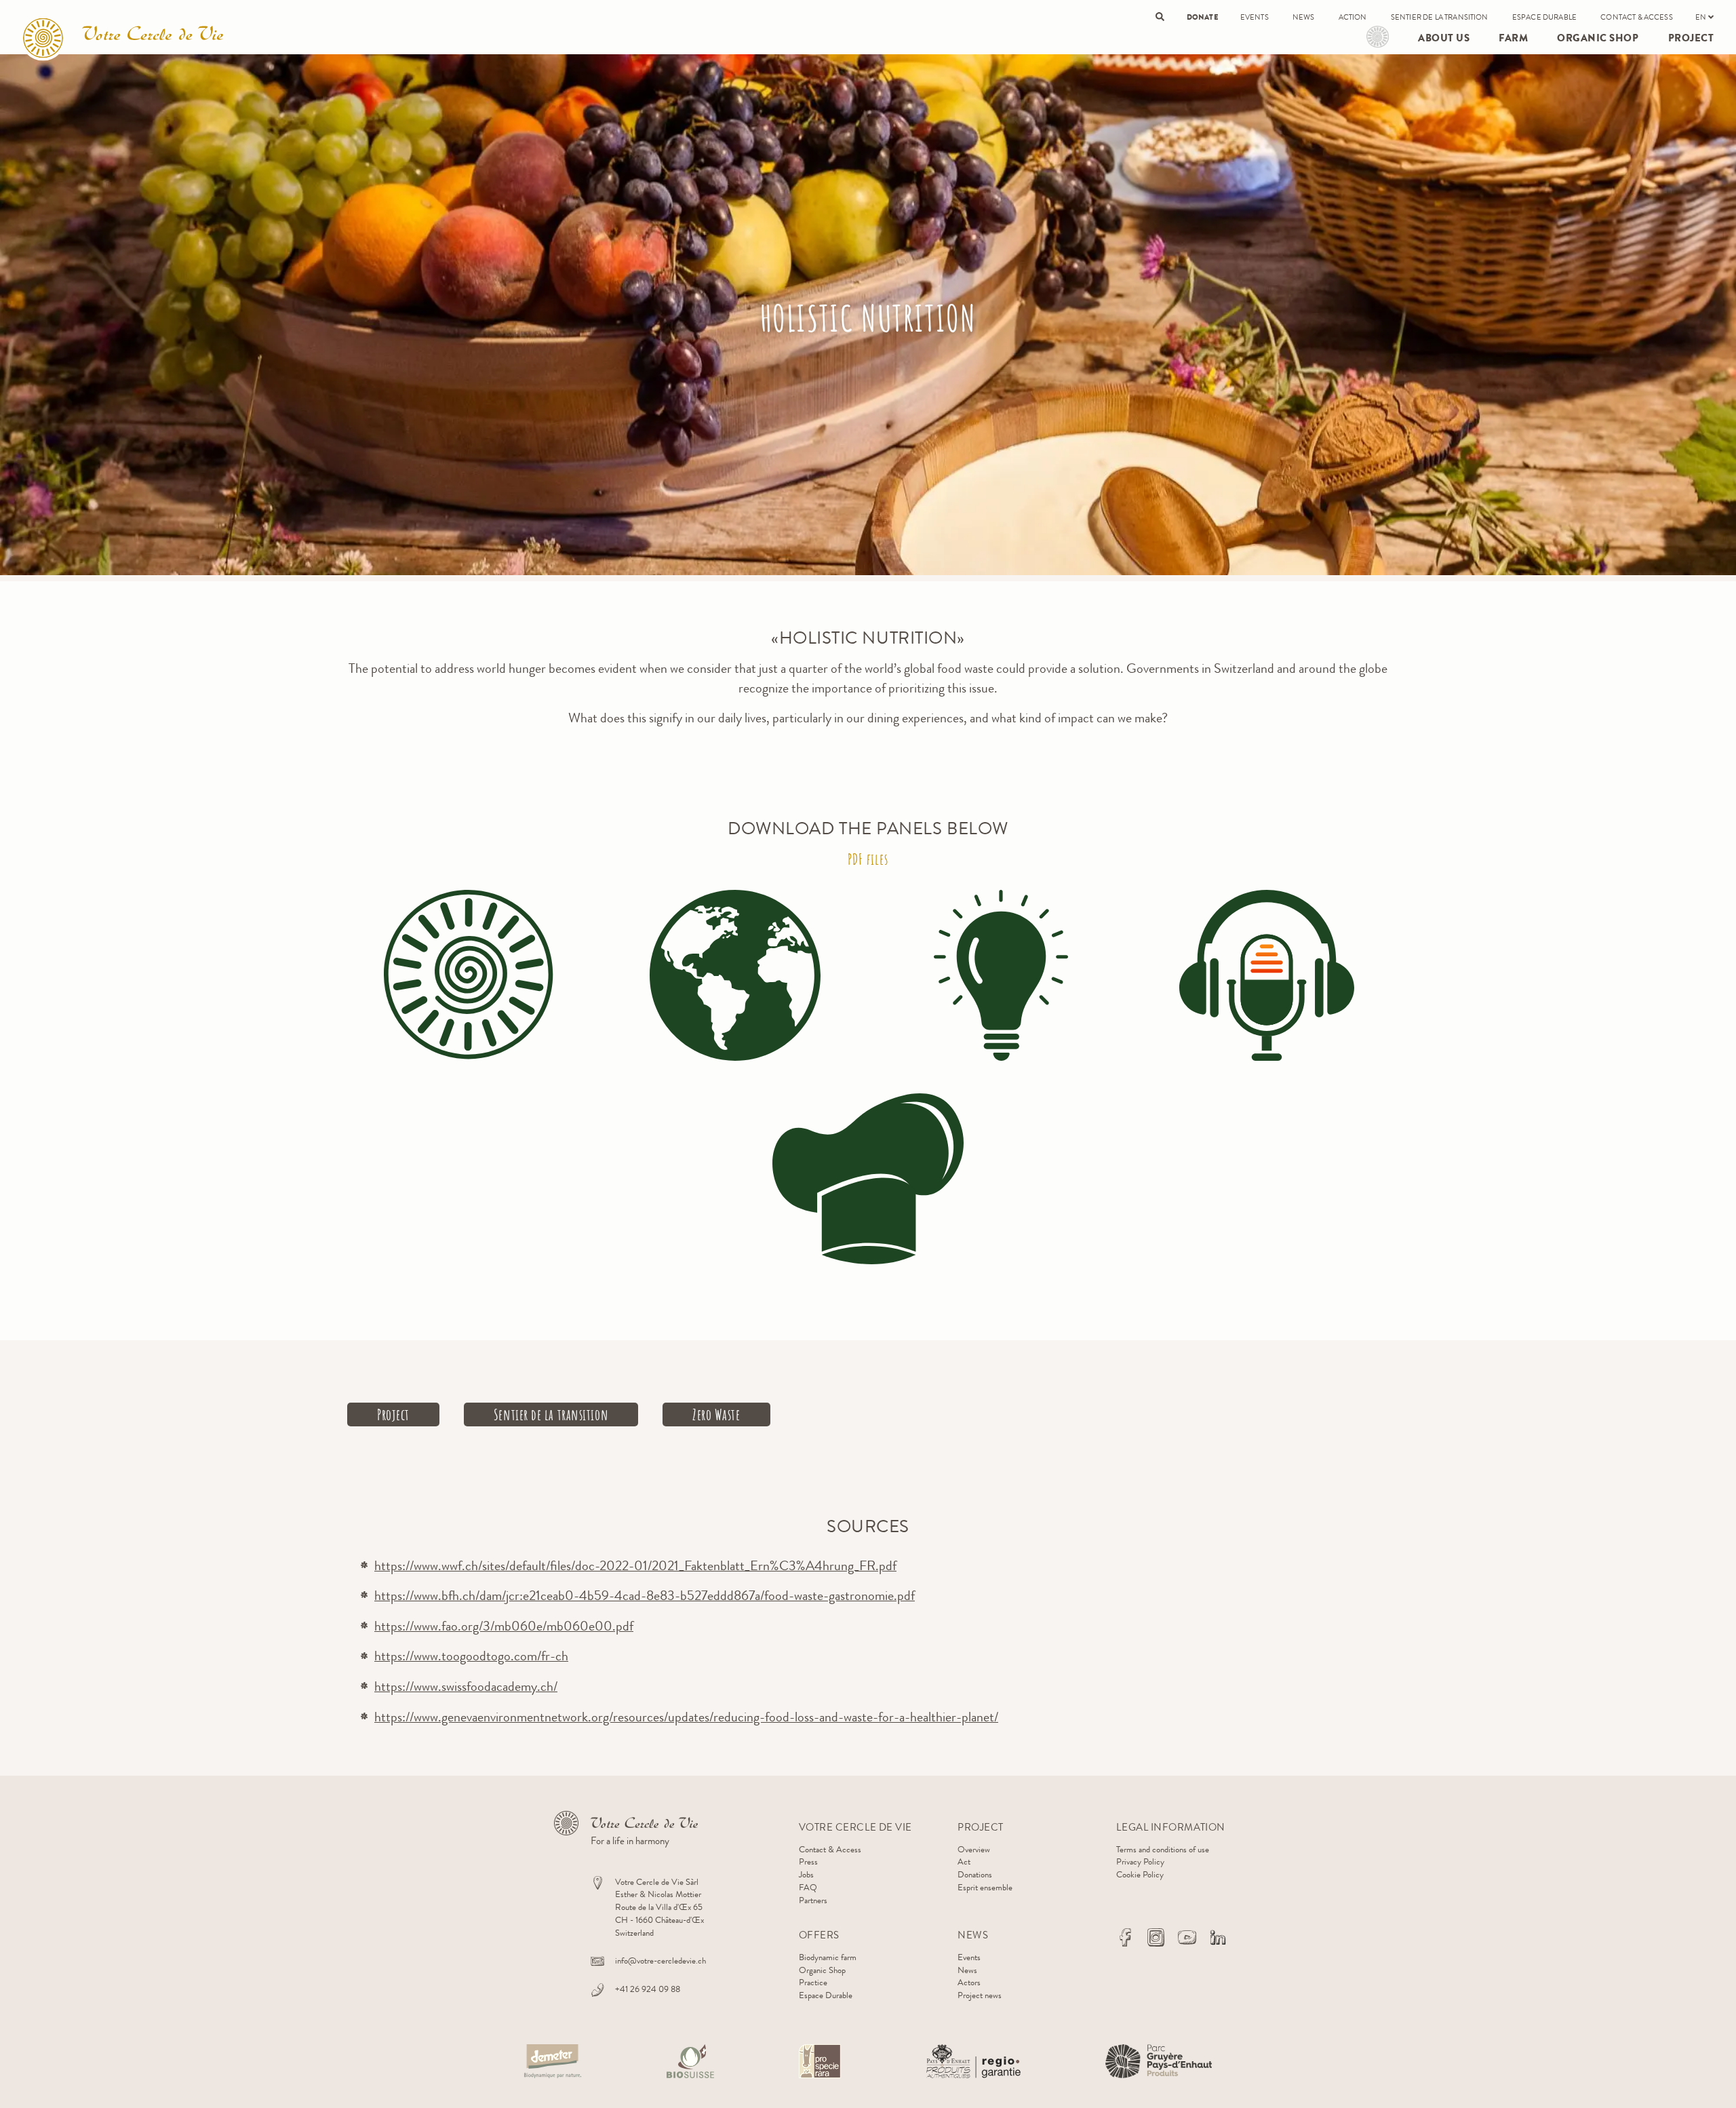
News (1304, 17)
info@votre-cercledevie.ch (660, 1960)
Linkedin (1218, 1937)
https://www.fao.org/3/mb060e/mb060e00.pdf (504, 1626)
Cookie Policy (1140, 1874)
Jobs (806, 1874)
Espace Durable (1544, 17)
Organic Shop (1598, 38)
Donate (1202, 17)
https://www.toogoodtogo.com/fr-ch (471, 1656)
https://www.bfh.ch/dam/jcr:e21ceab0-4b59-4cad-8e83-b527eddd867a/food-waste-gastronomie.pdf (645, 1596)
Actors (969, 1982)
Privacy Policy (1140, 1861)
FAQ (808, 1887)
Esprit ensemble (985, 1887)
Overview (974, 1849)
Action (1353, 17)
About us (1444, 38)
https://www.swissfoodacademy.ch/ (466, 1686)
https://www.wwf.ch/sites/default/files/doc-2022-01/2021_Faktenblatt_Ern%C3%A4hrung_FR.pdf (635, 1566)
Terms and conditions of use (1163, 1849)
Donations (975, 1874)
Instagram (1156, 1937)
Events (1255, 17)
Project (1378, 37)
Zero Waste (716, 1414)
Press (808, 1861)
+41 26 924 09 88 (648, 1989)
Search (1160, 17)
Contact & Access (1637, 17)
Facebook (1125, 1937)
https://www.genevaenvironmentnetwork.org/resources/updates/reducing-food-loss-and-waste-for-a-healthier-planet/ (686, 1717)
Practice (813, 1982)
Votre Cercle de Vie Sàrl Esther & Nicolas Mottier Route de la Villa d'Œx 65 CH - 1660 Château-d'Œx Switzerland (659, 1907)
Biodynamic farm (828, 1957)
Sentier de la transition (1440, 17)
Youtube (1187, 1937)
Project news (980, 1995)
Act (964, 1861)
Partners (813, 1900)
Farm (1513, 38)
